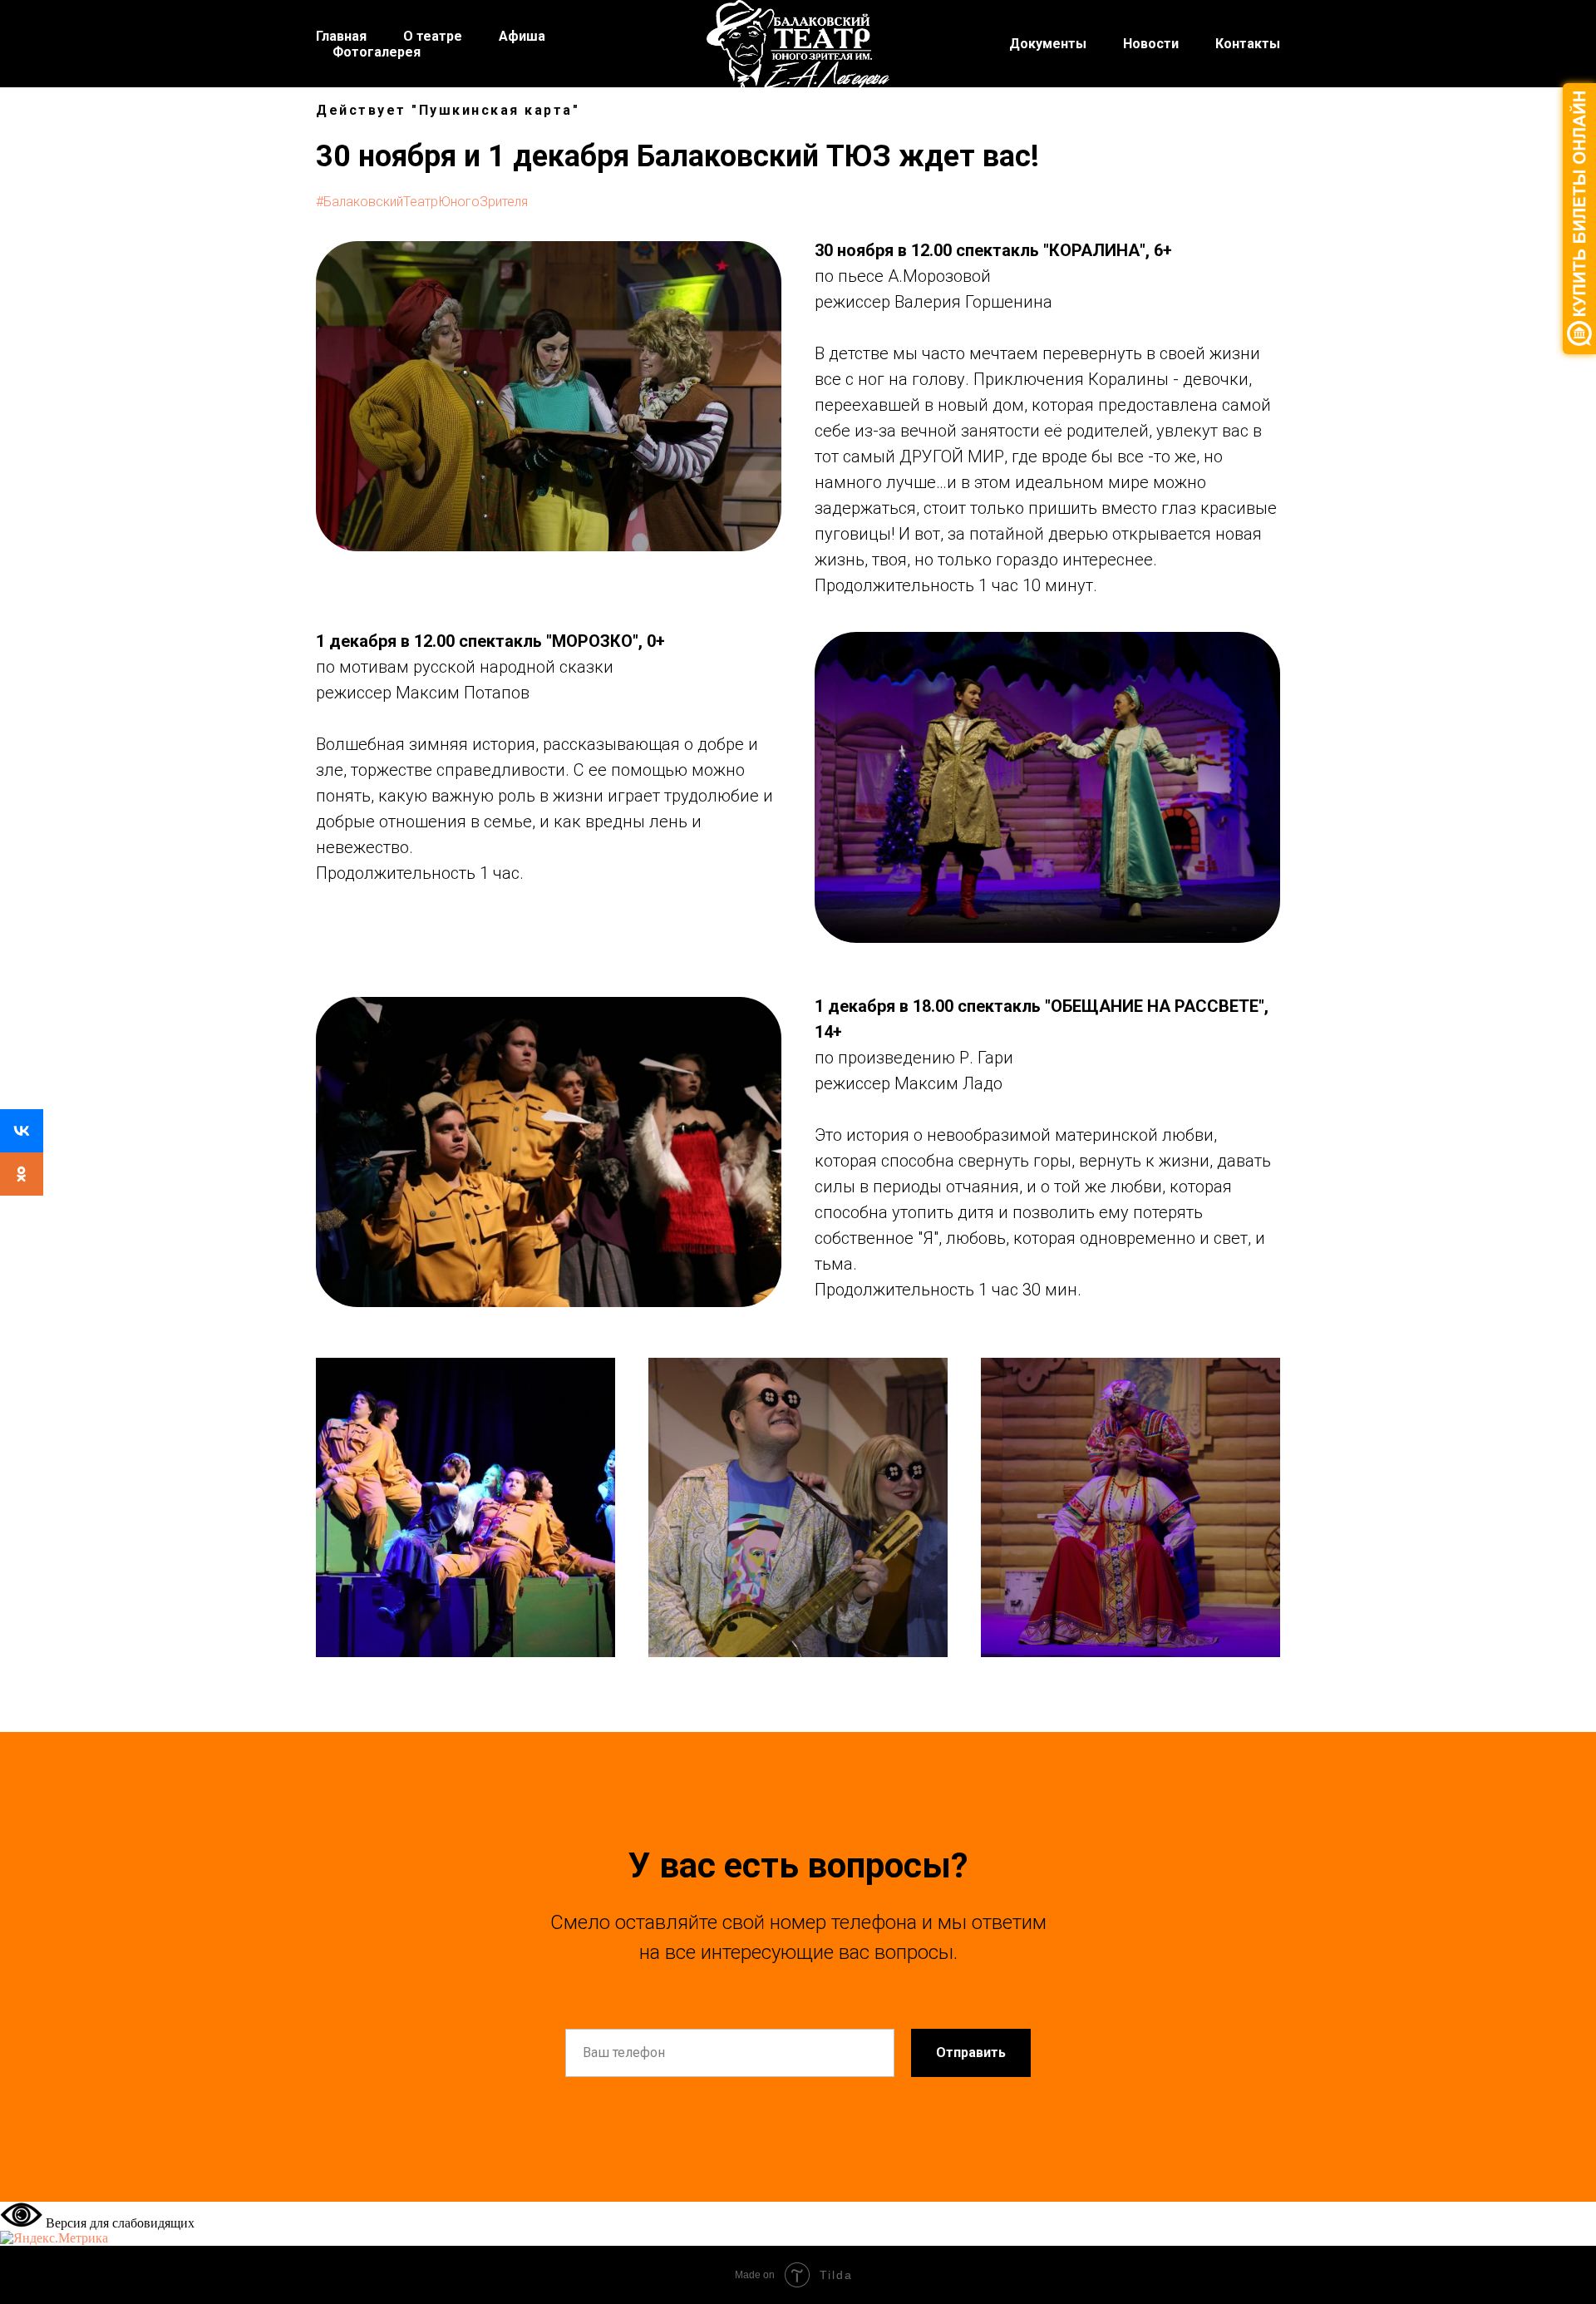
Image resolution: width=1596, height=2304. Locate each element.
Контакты (1248, 44)
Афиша (522, 36)
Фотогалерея (377, 52)
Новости (1151, 44)
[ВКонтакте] (22, 1131)
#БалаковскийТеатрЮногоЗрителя (422, 202)
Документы (1048, 44)
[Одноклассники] (22, 1174)
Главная (341, 36)
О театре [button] (433, 36)
